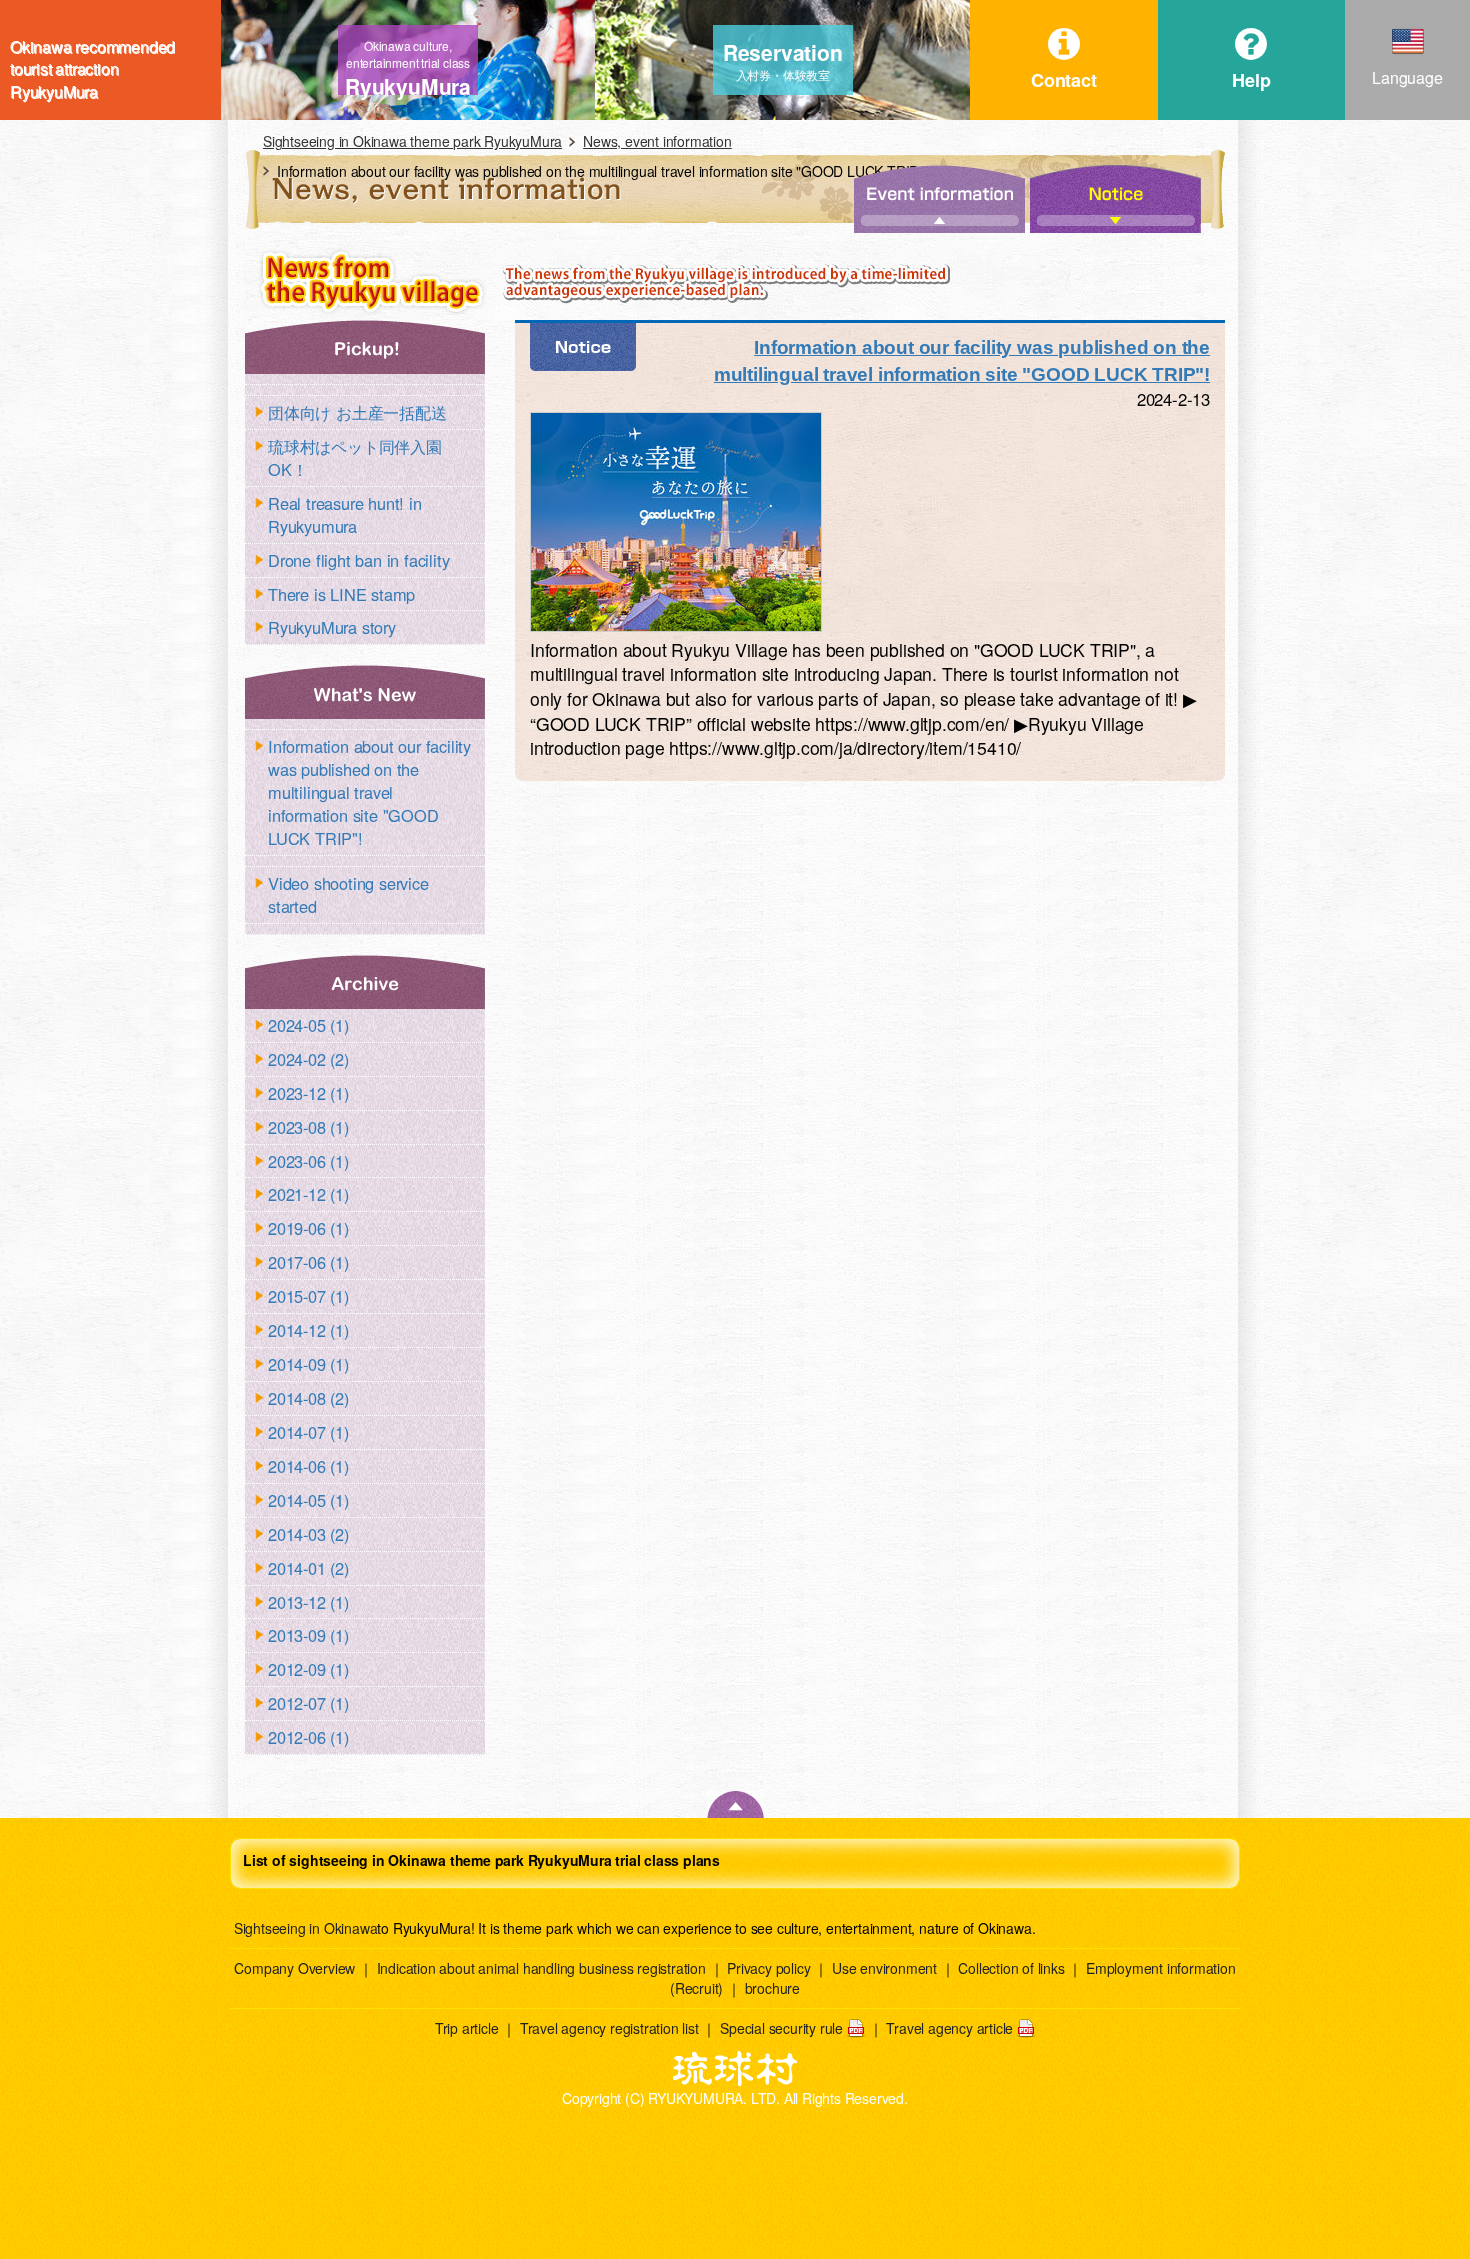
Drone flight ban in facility (358, 560)
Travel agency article (949, 2028)
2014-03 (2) (308, 1534)
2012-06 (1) (308, 1737)
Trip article (467, 2028)
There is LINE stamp (341, 594)
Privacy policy (768, 1968)
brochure (772, 1988)
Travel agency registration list (609, 2028)
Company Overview (294, 1968)
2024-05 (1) (308, 1025)
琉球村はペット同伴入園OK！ (355, 457)
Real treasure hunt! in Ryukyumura (345, 514)
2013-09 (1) (308, 1635)
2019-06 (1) (308, 1228)
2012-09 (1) (308, 1669)
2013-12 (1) (308, 1602)
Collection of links (1011, 1968)
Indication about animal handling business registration (541, 1968)
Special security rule (781, 2028)
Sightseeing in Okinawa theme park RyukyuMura (412, 141)
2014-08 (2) (308, 1398)
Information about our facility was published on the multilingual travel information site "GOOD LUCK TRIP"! (369, 792)
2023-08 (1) (308, 1127)
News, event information (657, 141)
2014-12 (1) (308, 1330)
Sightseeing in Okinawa (306, 1928)
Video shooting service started (348, 894)
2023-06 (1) (308, 1161)
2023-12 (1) (308, 1093)
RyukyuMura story (332, 627)
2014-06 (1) (308, 1466)
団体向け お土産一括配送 (357, 412)
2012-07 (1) (308, 1703)
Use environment (884, 1968)
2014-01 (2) (308, 1568)
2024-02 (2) (308, 1059)
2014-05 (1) (308, 1500)
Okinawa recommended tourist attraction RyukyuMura (92, 60)
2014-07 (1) (308, 1432)
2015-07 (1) (308, 1296)
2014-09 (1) (308, 1364)
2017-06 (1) (308, 1262)
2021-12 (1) (308, 1194)
